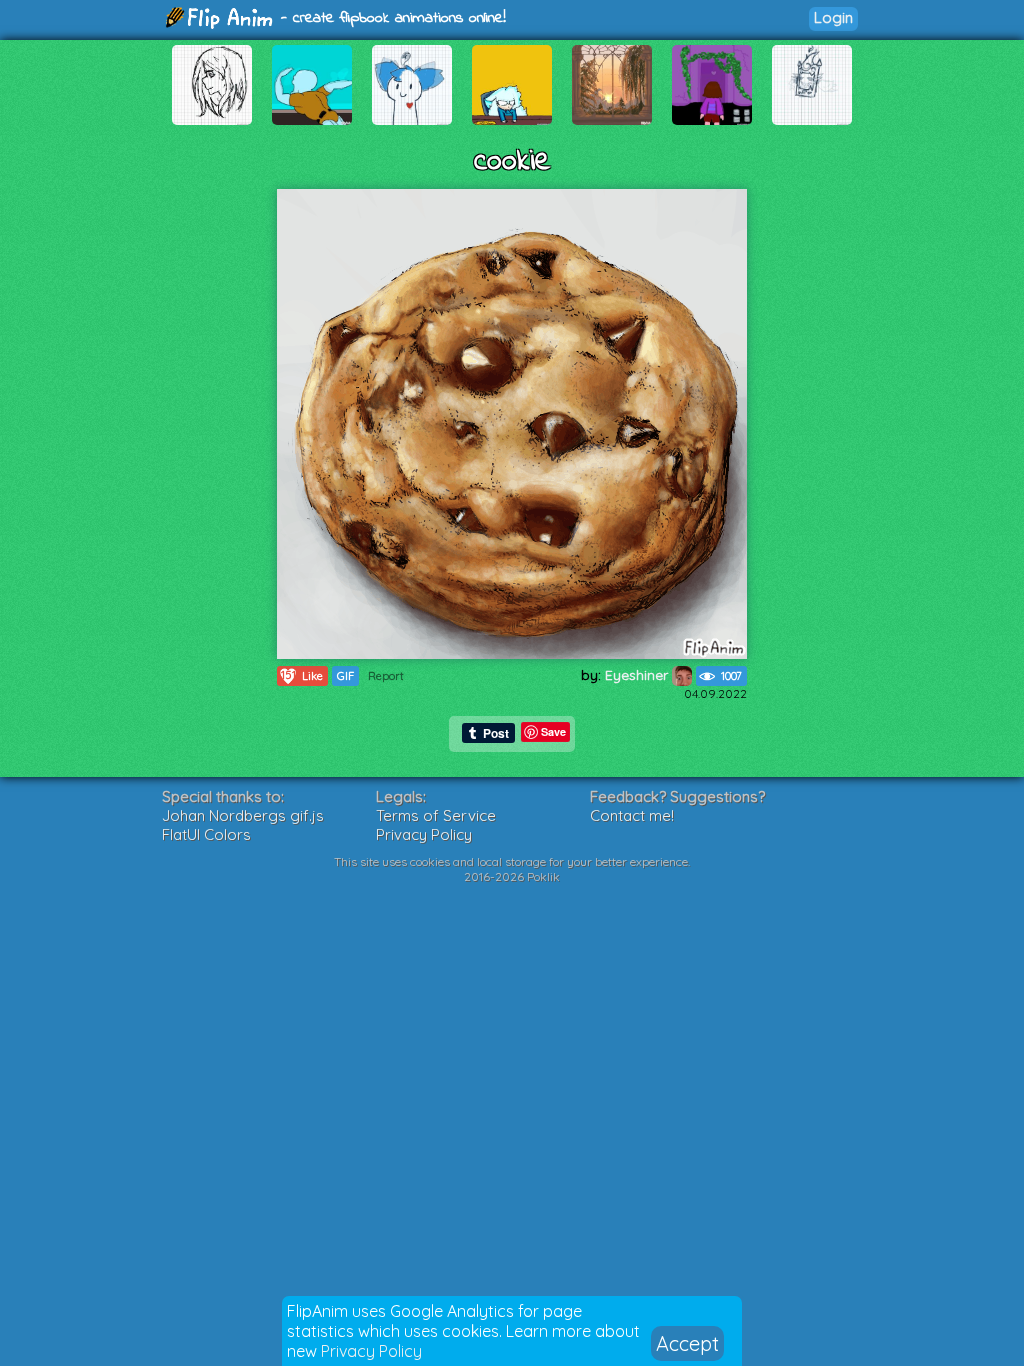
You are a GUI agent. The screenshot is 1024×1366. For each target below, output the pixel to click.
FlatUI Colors (206, 834)
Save (553, 731)
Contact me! (632, 815)
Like (302, 675)
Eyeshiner (638, 675)
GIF (345, 676)
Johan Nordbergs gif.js (243, 815)
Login (833, 17)
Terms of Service (436, 815)
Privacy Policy (371, 1351)
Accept (687, 1343)
